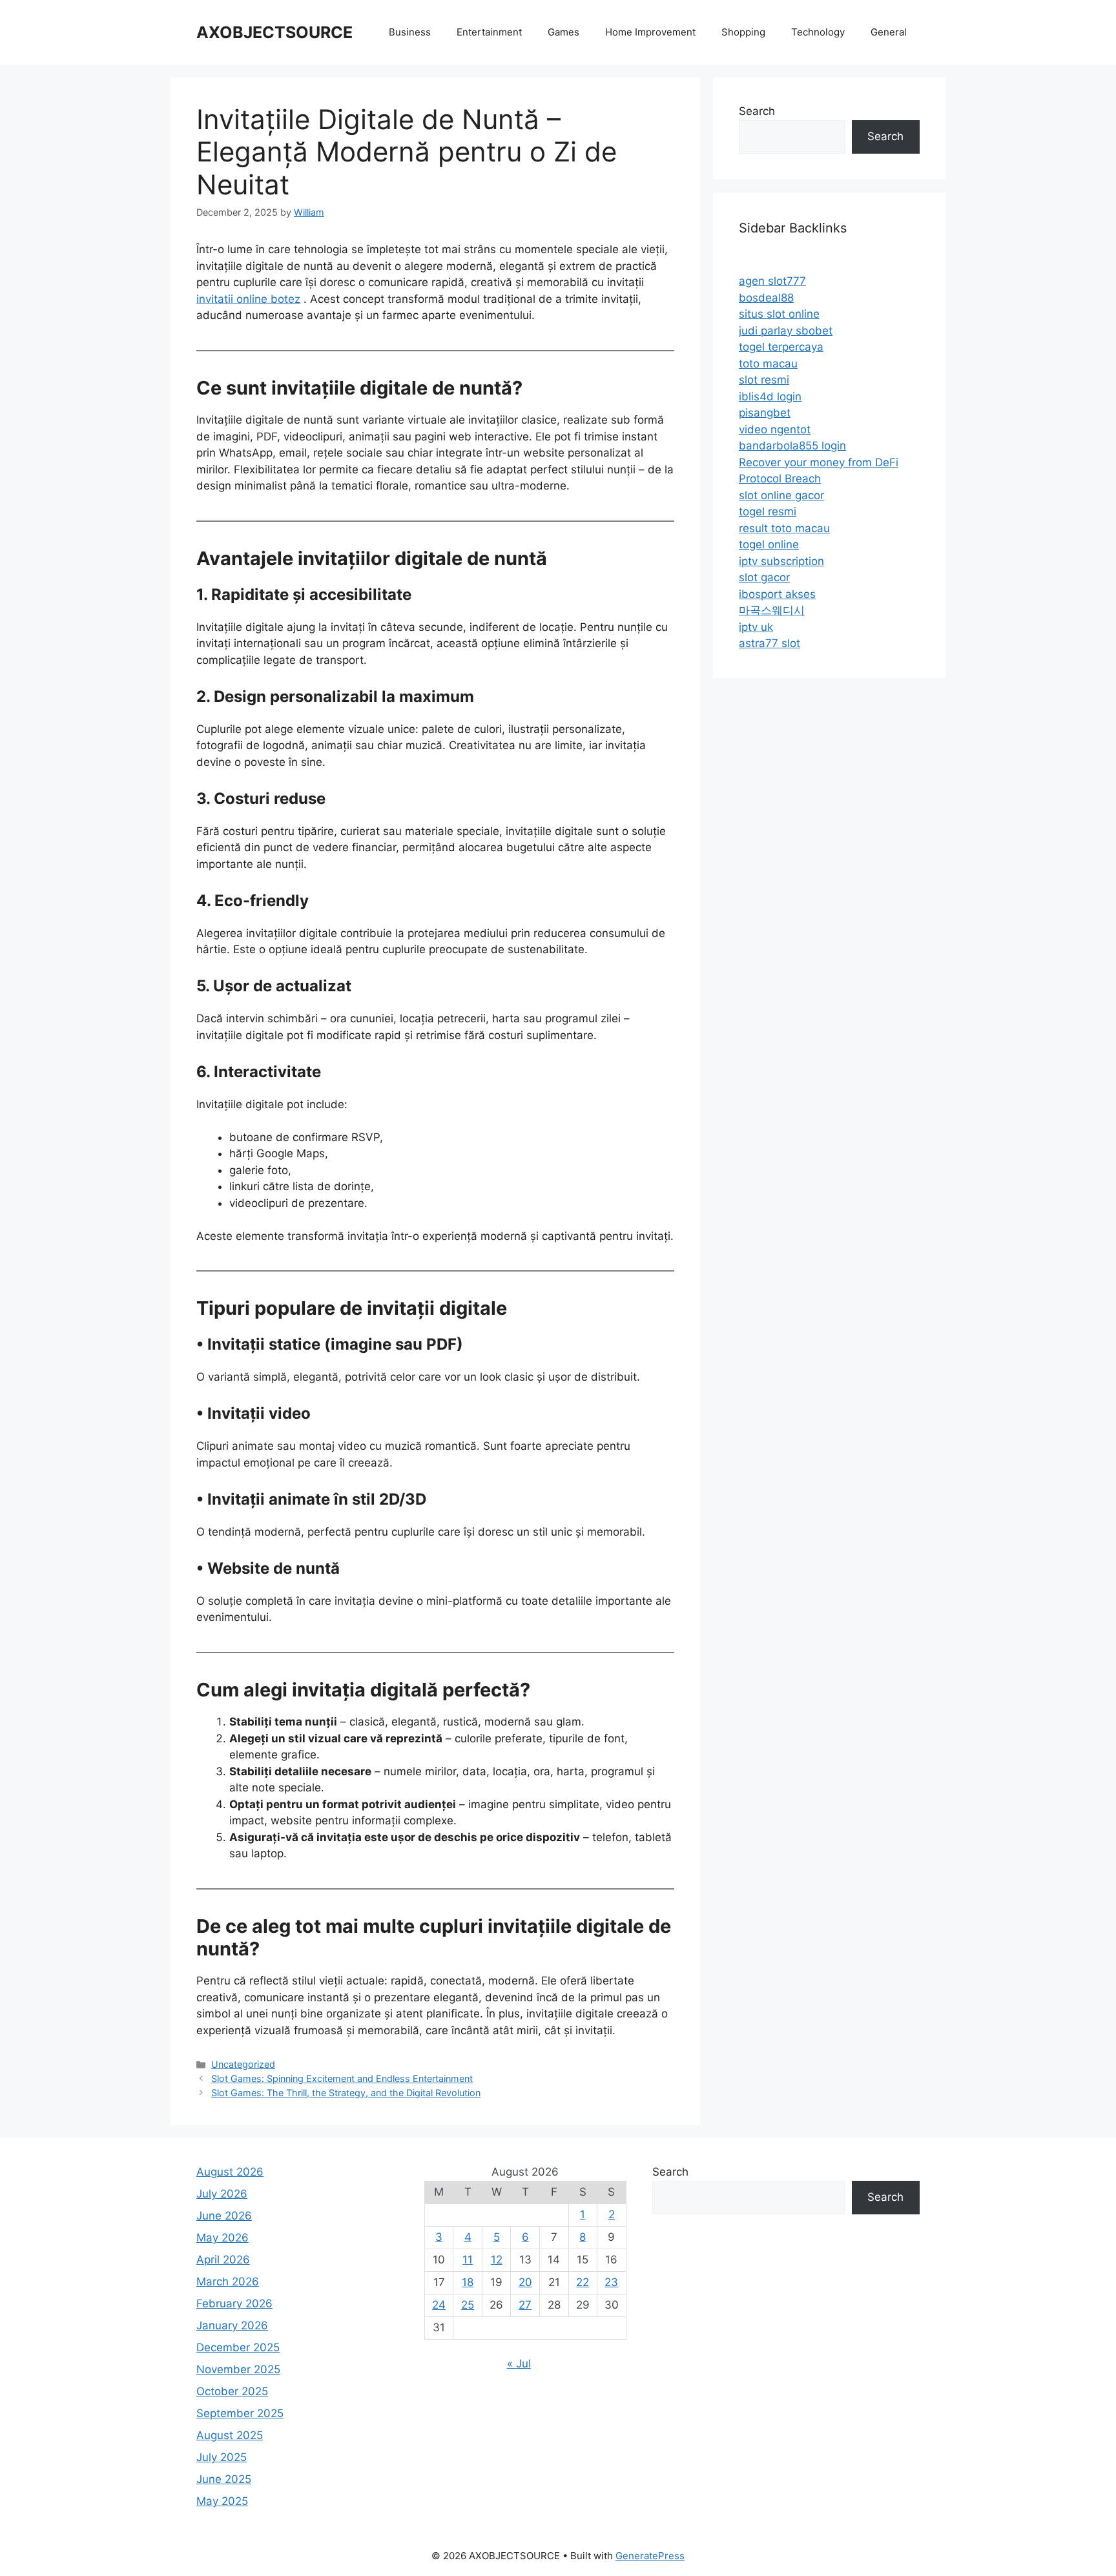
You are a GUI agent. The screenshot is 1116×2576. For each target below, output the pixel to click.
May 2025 (222, 2501)
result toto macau (784, 528)
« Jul (519, 2364)
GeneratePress (650, 2556)
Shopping (743, 32)
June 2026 (224, 2216)
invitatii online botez (248, 299)
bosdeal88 (766, 298)
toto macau (768, 364)
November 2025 (238, 2369)
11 (468, 2260)
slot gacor (764, 577)
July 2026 (222, 2194)
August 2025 (230, 2435)
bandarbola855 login (792, 446)
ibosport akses (777, 594)
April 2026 (223, 2260)
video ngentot (775, 429)
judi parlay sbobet (786, 331)
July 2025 (222, 2457)
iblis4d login (770, 397)
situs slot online (779, 314)
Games (563, 32)
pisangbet (765, 413)
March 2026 (228, 2282)
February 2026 (234, 2303)
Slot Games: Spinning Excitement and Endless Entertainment (342, 2078)
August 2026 (230, 2172)
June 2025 (224, 2479)
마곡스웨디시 (772, 610)
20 (525, 2282)
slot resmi (764, 380)
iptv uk (756, 627)
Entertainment (489, 32)
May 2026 (222, 2238)
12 (497, 2260)
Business (410, 32)
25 (468, 2305)
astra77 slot (770, 643)
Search (757, 111)
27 (525, 2305)
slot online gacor (781, 495)
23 (611, 2282)
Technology (818, 32)
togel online (769, 544)
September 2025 (240, 2413)
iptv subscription (781, 561)
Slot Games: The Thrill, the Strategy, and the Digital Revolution (346, 2093)
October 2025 (232, 2391)
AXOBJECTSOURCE (274, 32)
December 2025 (238, 2347)
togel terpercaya (781, 347)
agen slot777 (772, 281)
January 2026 (232, 2325)
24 (439, 2305)
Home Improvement (650, 32)
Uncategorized (243, 2064)
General (889, 32)
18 (468, 2282)
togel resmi (768, 511)
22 (583, 2282)
